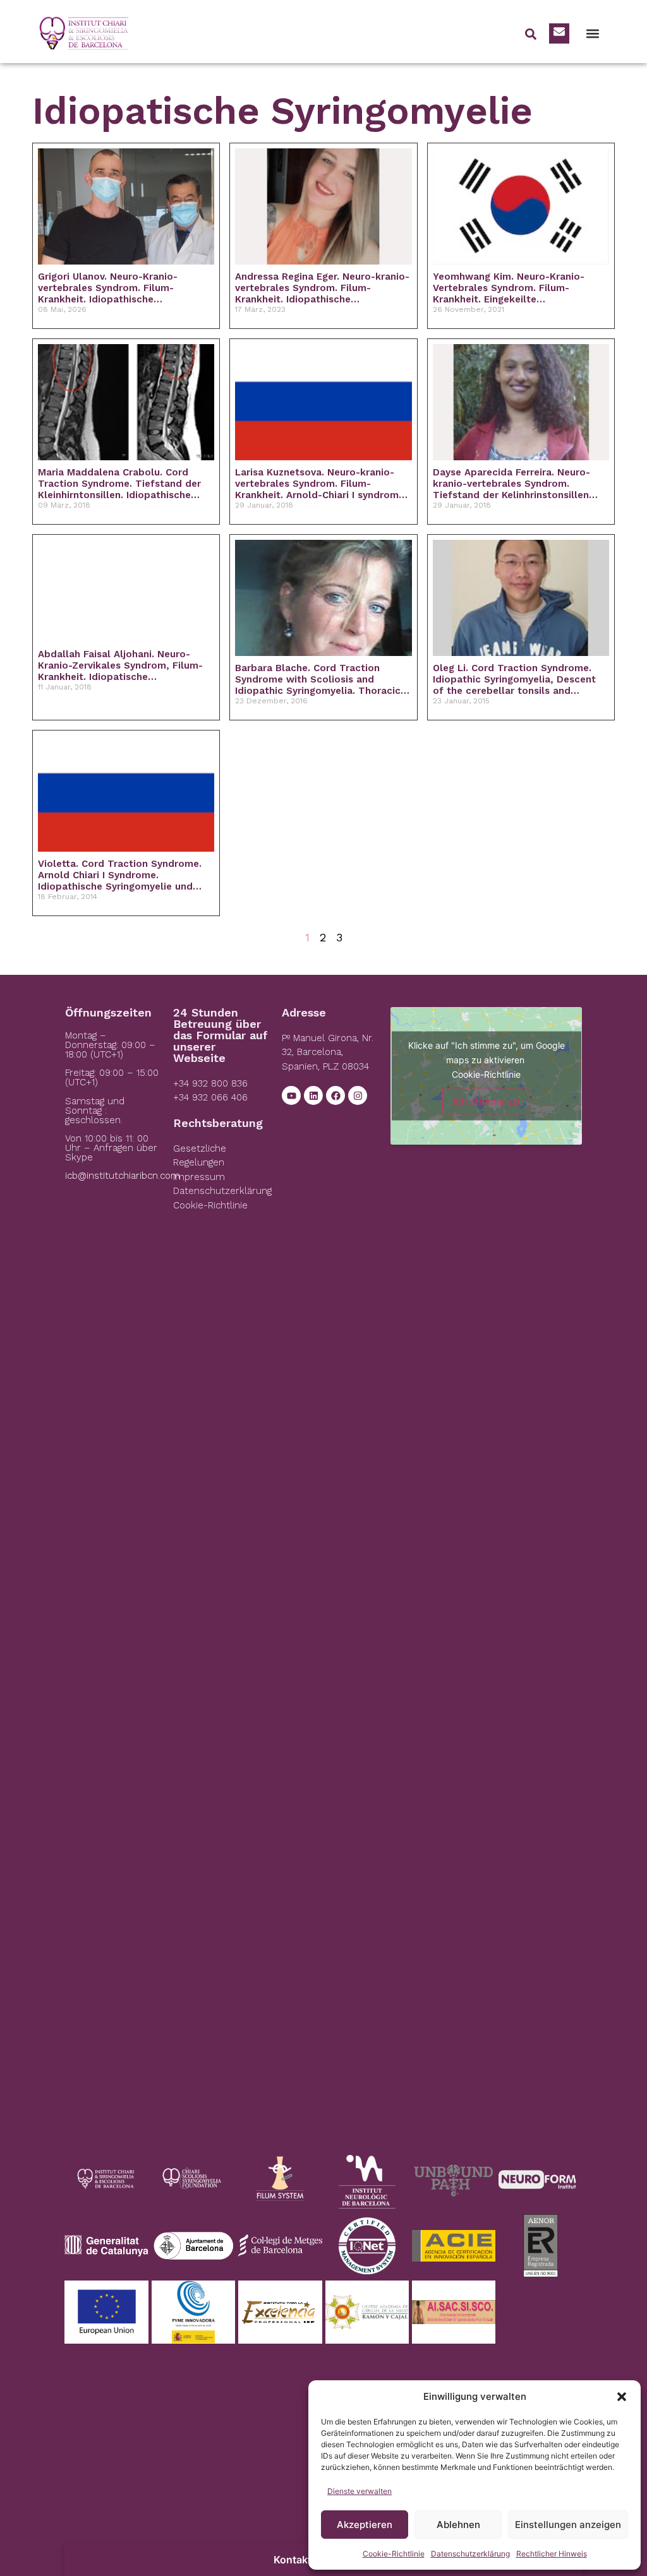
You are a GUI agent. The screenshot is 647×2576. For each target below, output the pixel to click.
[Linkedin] (313, 1095)
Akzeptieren (365, 2525)
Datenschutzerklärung (470, 2554)
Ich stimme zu (486, 1100)
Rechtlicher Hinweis (552, 2554)
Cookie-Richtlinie (394, 2554)
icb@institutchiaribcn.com (123, 1176)
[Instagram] (358, 1095)
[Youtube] (291, 1095)
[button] (622, 2397)
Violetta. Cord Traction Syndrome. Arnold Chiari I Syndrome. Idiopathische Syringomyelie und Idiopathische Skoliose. (120, 875)
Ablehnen (458, 2525)
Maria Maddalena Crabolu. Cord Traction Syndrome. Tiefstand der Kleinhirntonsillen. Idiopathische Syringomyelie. (119, 484)
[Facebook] (336, 1095)
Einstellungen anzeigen (568, 2525)
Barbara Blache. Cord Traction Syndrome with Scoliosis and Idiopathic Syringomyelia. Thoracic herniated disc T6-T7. (318, 679)
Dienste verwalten (360, 2491)
